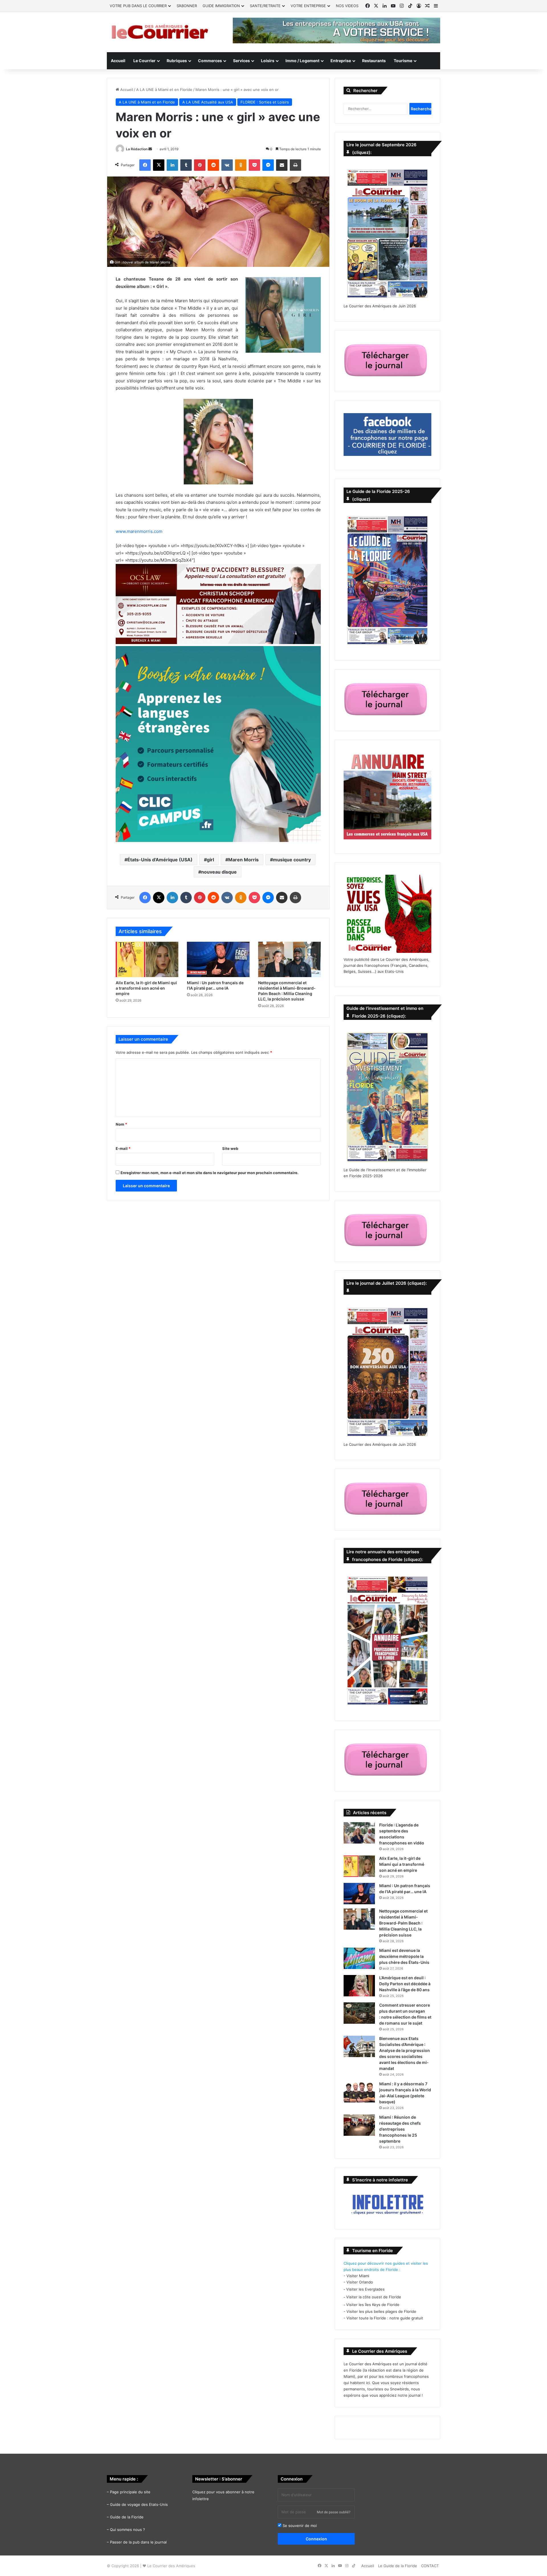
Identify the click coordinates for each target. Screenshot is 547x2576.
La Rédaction (137, 149)
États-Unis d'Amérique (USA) (160, 860)
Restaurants (374, 61)
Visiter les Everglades (365, 2289)
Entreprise (341, 61)
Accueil (118, 61)
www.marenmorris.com (139, 531)
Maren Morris (243, 860)
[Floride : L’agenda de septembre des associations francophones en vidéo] (359, 1833)
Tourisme (403, 61)
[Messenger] (268, 165)
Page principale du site (130, 2492)
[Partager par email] (282, 165)
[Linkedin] (172, 165)
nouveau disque (219, 872)
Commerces (210, 61)
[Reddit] (213, 165)
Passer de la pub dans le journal (138, 2542)
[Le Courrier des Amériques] (160, 32)
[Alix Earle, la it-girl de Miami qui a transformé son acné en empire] (147, 959)
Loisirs (268, 61)
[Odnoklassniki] (241, 165)
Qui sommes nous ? (127, 2530)
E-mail (123, 1148)
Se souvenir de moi (299, 2526)
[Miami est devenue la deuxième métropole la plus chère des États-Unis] (359, 1958)
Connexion (316, 2539)
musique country (292, 860)
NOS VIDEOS (347, 6)
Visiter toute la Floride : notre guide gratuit (385, 2318)
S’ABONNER (187, 6)
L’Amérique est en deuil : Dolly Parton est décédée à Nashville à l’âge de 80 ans (405, 1984)
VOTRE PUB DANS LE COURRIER (138, 6)
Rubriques (177, 61)
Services (241, 61)
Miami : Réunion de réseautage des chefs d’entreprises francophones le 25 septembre (400, 2129)
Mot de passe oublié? (334, 2512)
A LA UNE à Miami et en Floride (164, 90)
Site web (230, 1148)
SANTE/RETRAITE (265, 6)
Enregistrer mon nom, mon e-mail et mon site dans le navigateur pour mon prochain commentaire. (210, 1173)
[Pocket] (254, 165)
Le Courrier (144, 61)
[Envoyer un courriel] (150, 149)
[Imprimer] (295, 165)
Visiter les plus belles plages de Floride (381, 2311)
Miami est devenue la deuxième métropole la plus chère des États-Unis (404, 1956)
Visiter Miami (358, 2276)
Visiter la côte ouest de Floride (374, 2297)
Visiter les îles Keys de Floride (373, 2305)
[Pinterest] (200, 165)
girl (210, 860)
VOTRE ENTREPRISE (308, 6)
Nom (121, 1124)
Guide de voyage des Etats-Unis (139, 2504)
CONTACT (430, 2566)
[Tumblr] (186, 165)
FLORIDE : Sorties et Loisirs (265, 102)
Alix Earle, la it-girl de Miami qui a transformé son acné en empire (146, 988)
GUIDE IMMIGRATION (221, 6)
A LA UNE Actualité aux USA (208, 102)
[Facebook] (145, 165)
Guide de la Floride (127, 2517)
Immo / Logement (302, 61)
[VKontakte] (227, 165)
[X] (159, 165)
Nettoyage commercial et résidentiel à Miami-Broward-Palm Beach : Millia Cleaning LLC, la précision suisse (403, 1923)
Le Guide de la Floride (398, 2566)
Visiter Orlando (360, 2282)
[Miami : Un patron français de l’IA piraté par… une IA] (218, 959)
